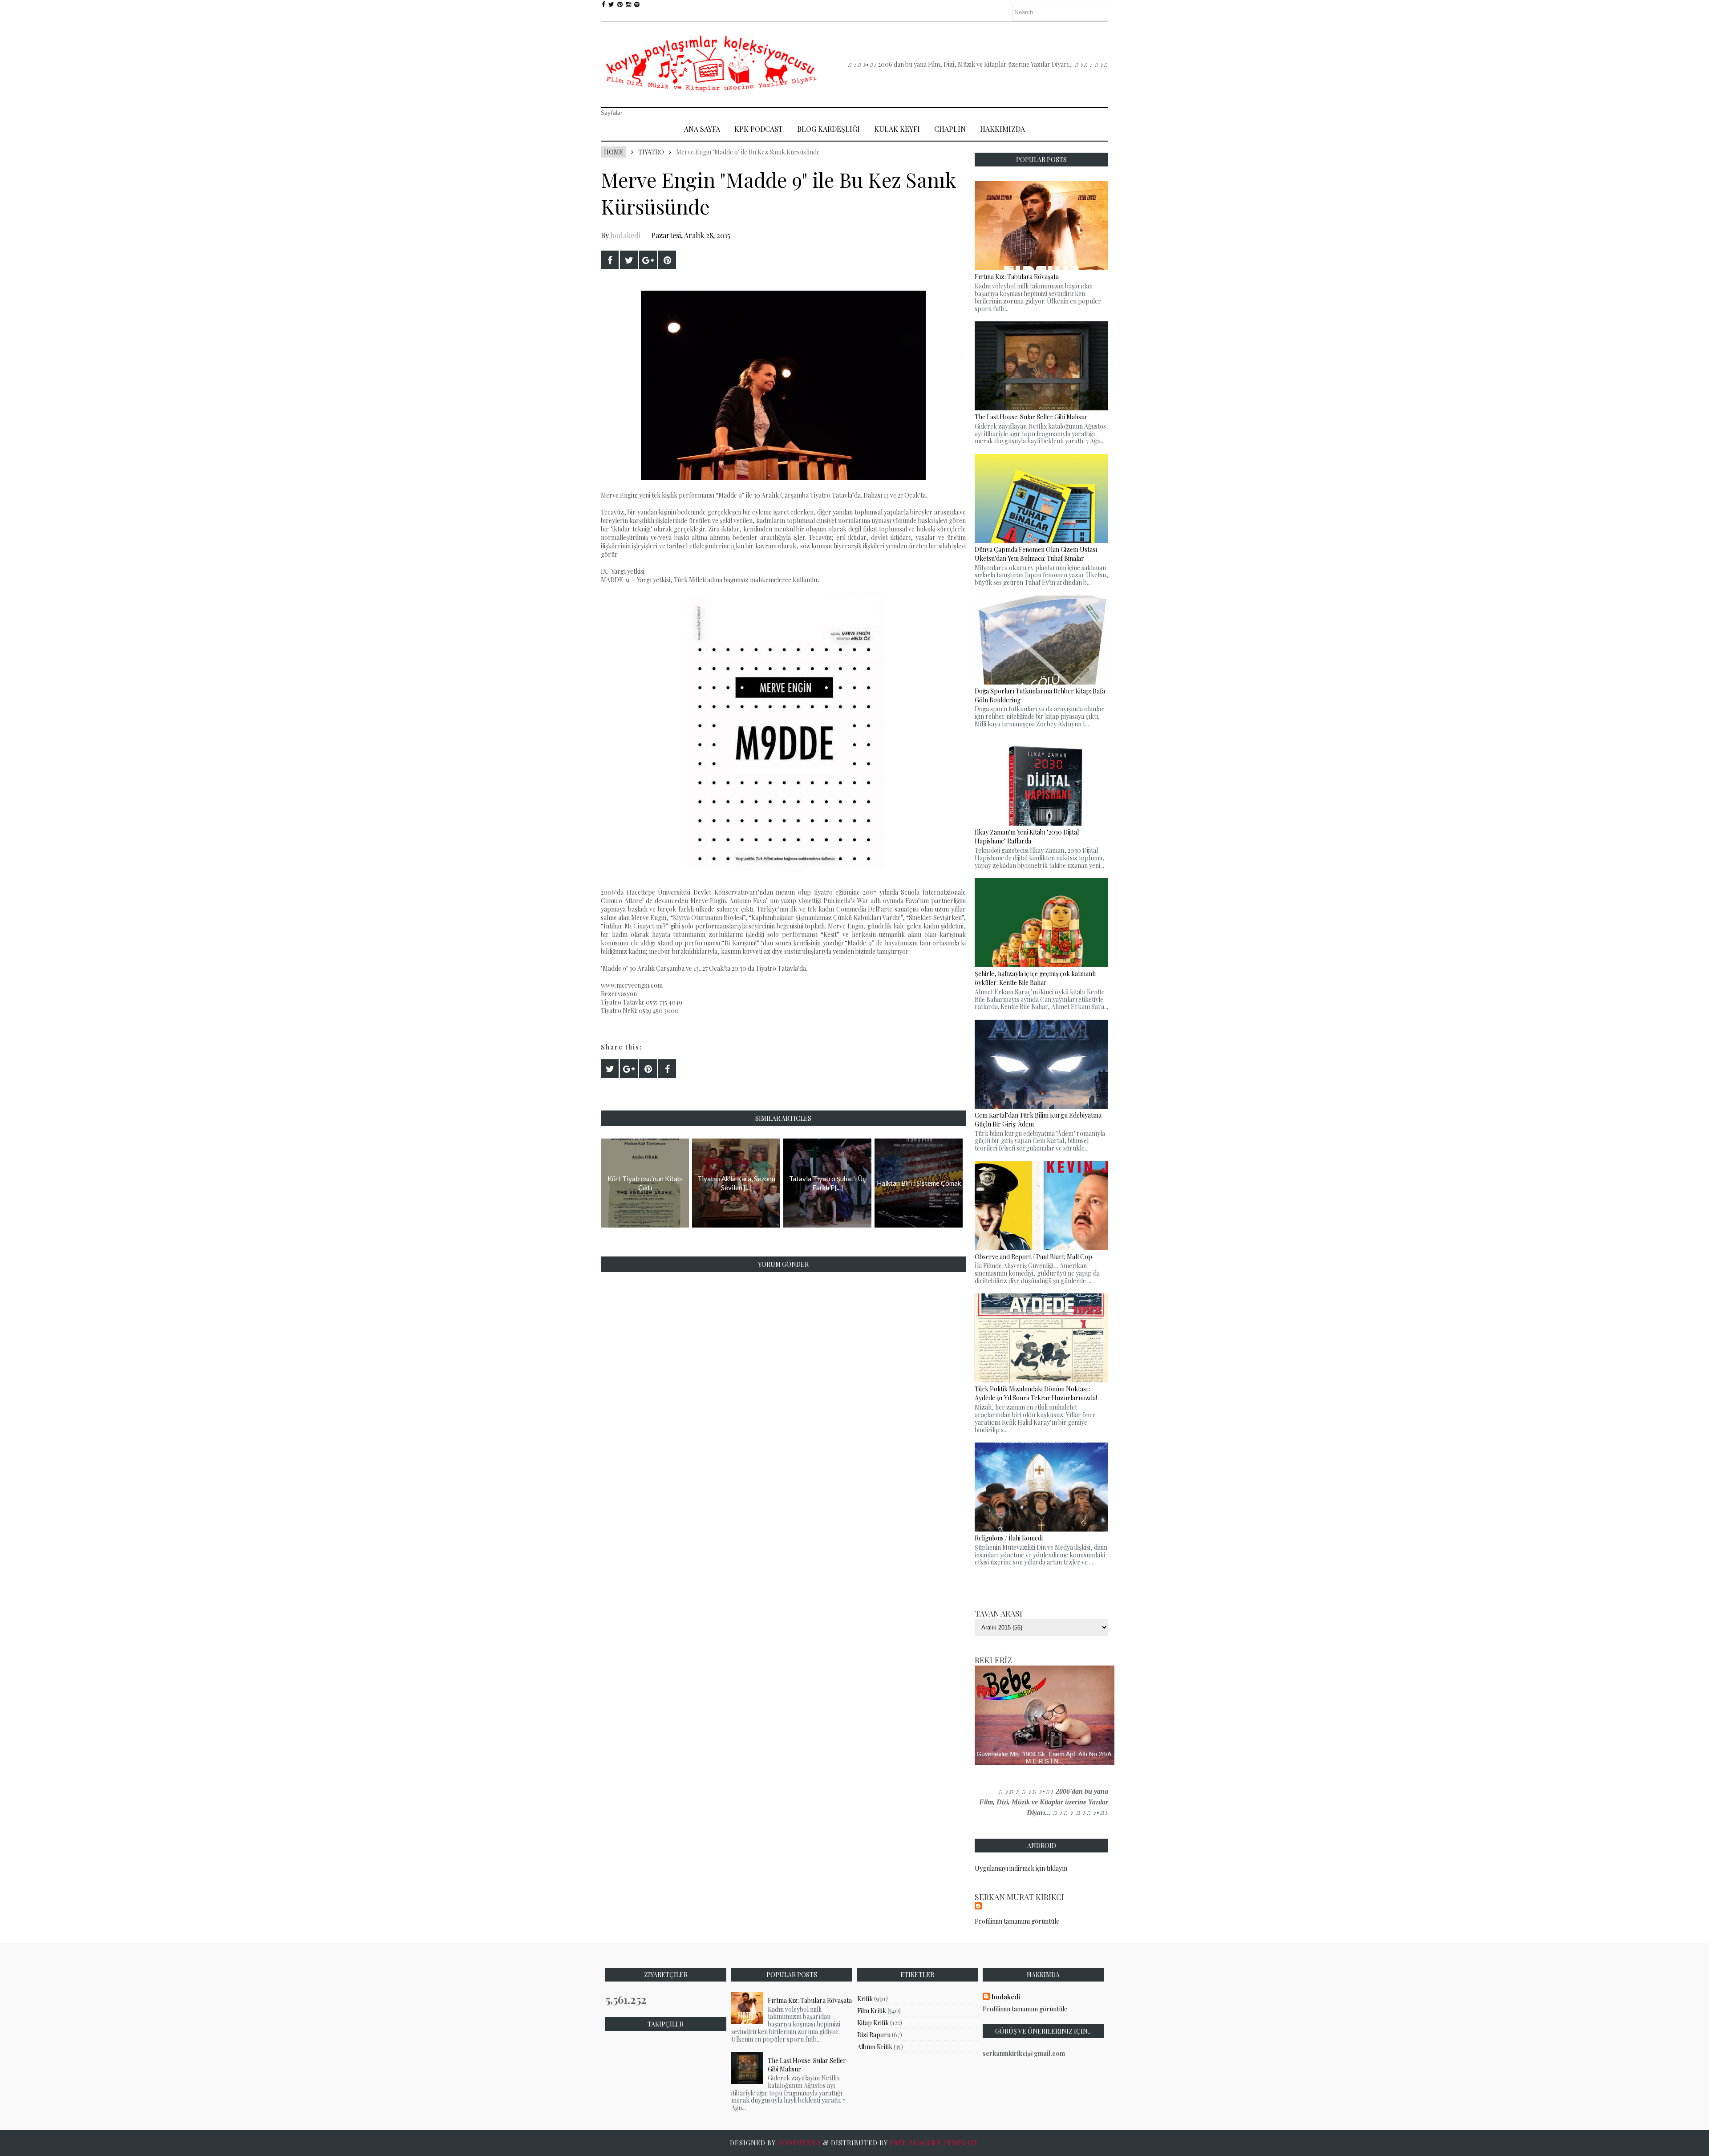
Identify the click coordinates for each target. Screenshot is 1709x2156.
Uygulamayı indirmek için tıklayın (1021, 1868)
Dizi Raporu (874, 2035)
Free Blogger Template (934, 2143)
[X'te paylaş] (629, 260)
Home (614, 152)
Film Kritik (872, 2011)
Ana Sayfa (702, 129)
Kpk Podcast (759, 129)
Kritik (865, 1999)
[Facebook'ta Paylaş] (610, 260)
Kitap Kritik (873, 2023)
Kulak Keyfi (897, 129)
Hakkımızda (1002, 129)
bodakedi (626, 235)
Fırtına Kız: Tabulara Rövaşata (810, 2000)
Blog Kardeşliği (828, 129)
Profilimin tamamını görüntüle (1017, 1921)
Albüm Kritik (875, 2047)
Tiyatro (651, 152)
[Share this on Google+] (648, 260)
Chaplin (950, 129)
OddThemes (799, 2143)
